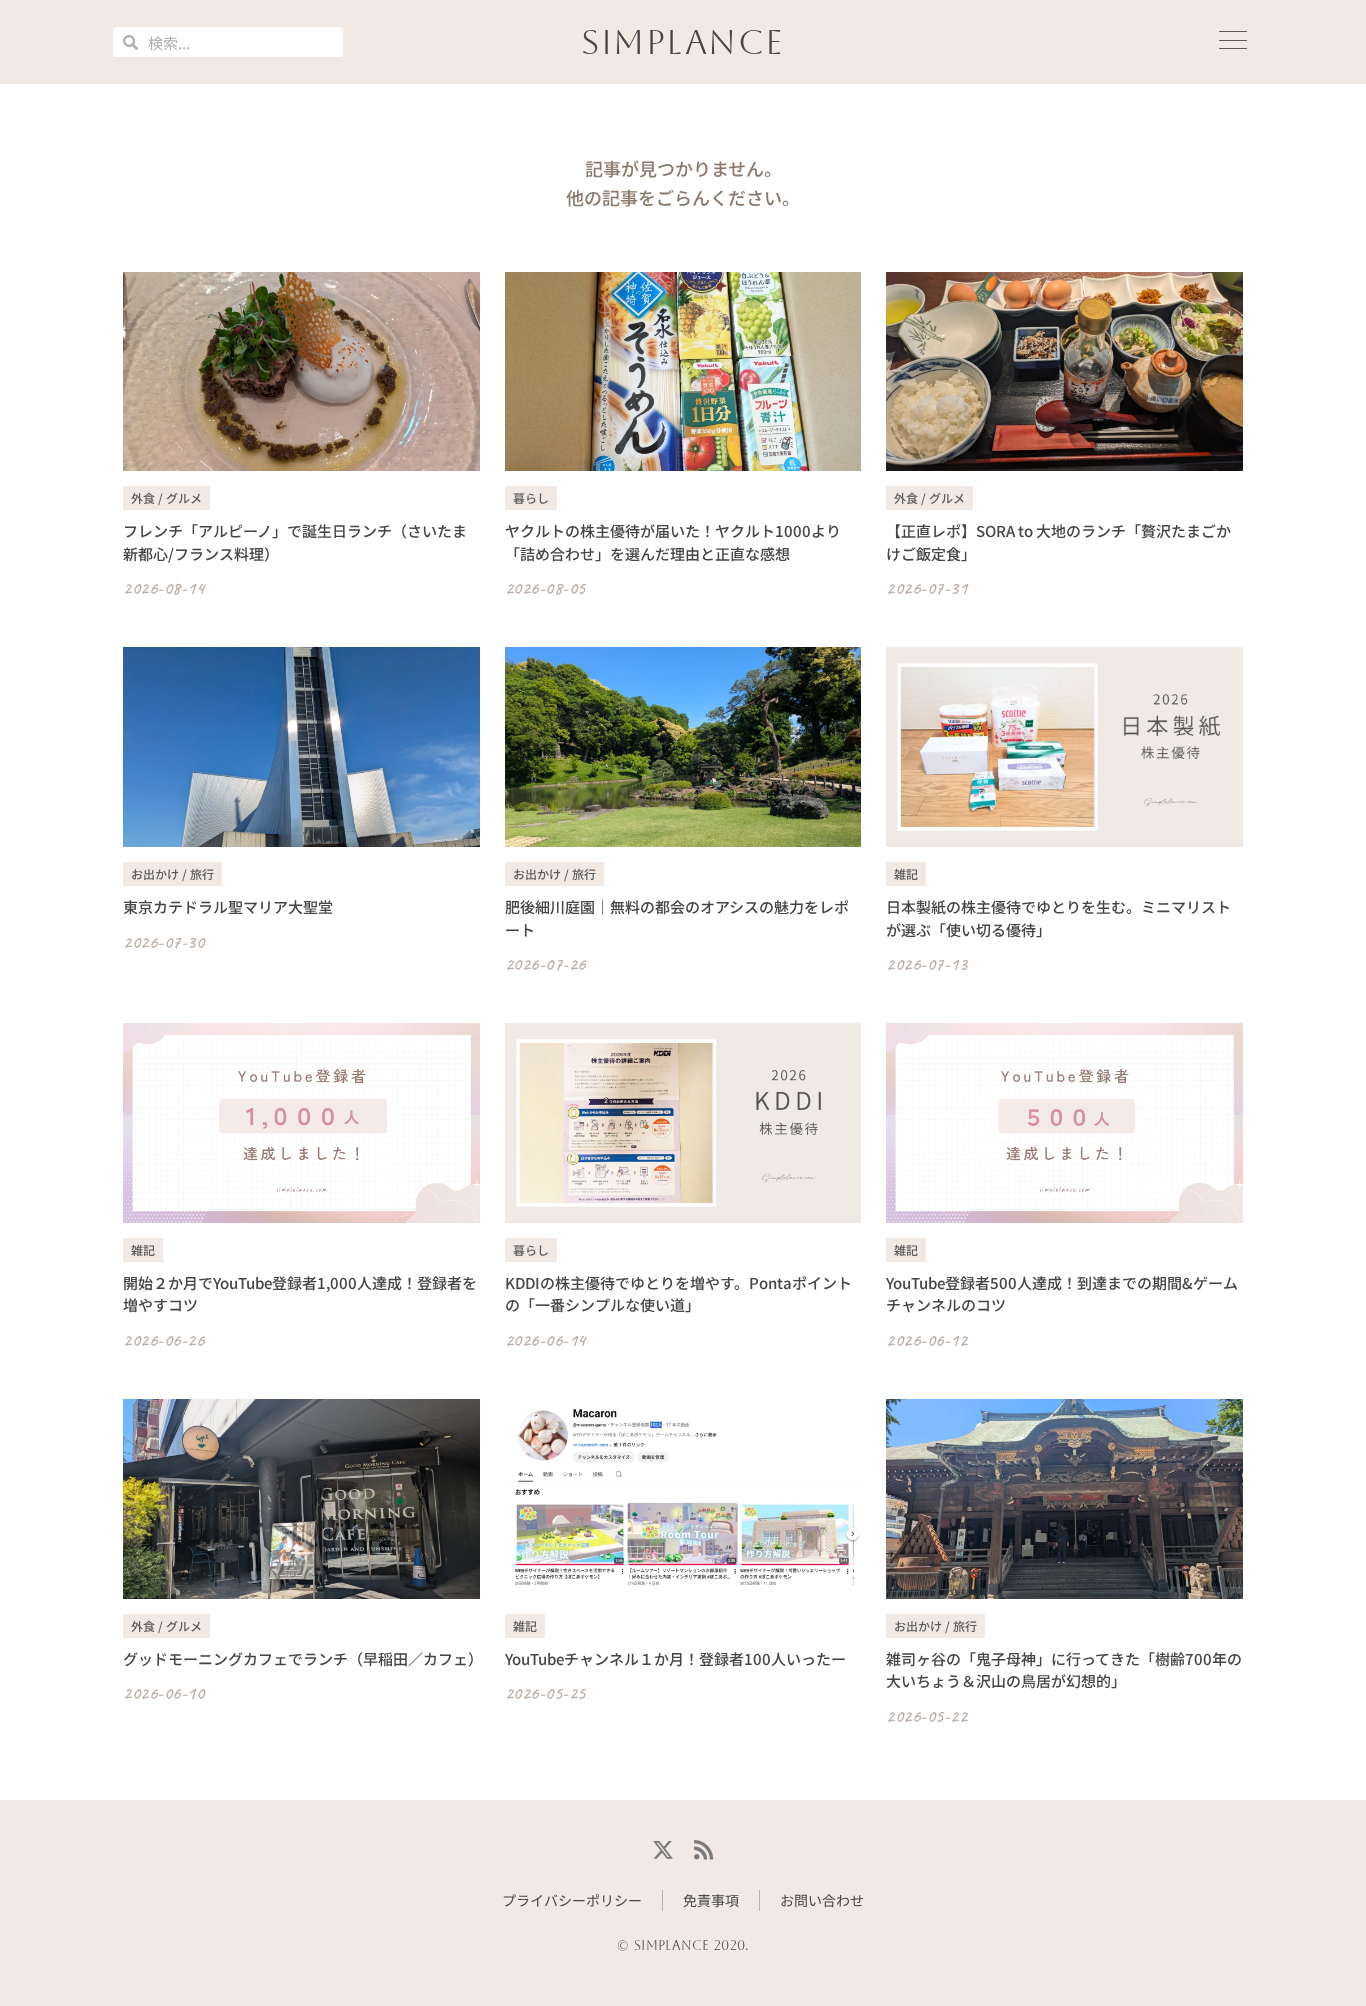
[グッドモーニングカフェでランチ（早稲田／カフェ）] (301, 1499)
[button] (1233, 42)
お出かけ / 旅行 (172, 873)
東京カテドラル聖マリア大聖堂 (228, 906)
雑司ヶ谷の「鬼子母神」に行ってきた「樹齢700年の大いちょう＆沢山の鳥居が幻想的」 (1064, 1670)
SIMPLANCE (683, 42)
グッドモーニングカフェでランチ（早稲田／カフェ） (303, 1658)
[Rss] (703, 1850)
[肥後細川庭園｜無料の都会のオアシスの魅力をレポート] (683, 747)
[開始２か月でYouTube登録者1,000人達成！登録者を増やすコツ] (301, 1123)
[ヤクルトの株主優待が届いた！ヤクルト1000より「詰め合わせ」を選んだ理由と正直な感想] (683, 372)
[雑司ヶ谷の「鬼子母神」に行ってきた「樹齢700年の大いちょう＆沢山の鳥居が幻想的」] (1064, 1499)
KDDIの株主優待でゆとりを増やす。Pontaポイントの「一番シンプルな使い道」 (678, 1294)
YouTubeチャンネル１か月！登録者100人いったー (675, 1658)
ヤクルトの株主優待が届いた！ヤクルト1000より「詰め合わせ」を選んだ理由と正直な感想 (673, 542)
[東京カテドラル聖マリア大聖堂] (301, 747)
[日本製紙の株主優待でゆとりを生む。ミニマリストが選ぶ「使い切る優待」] (1064, 747)
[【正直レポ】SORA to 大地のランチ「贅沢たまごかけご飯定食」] (1064, 372)
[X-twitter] (662, 1850)
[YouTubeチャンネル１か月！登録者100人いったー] (683, 1499)
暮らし (531, 497)
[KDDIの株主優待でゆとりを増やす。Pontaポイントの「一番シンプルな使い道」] (683, 1123)
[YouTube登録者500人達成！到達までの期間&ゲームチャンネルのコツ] (1064, 1123)
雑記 (906, 873)
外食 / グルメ (166, 497)
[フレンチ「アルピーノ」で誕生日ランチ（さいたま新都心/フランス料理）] (301, 372)
